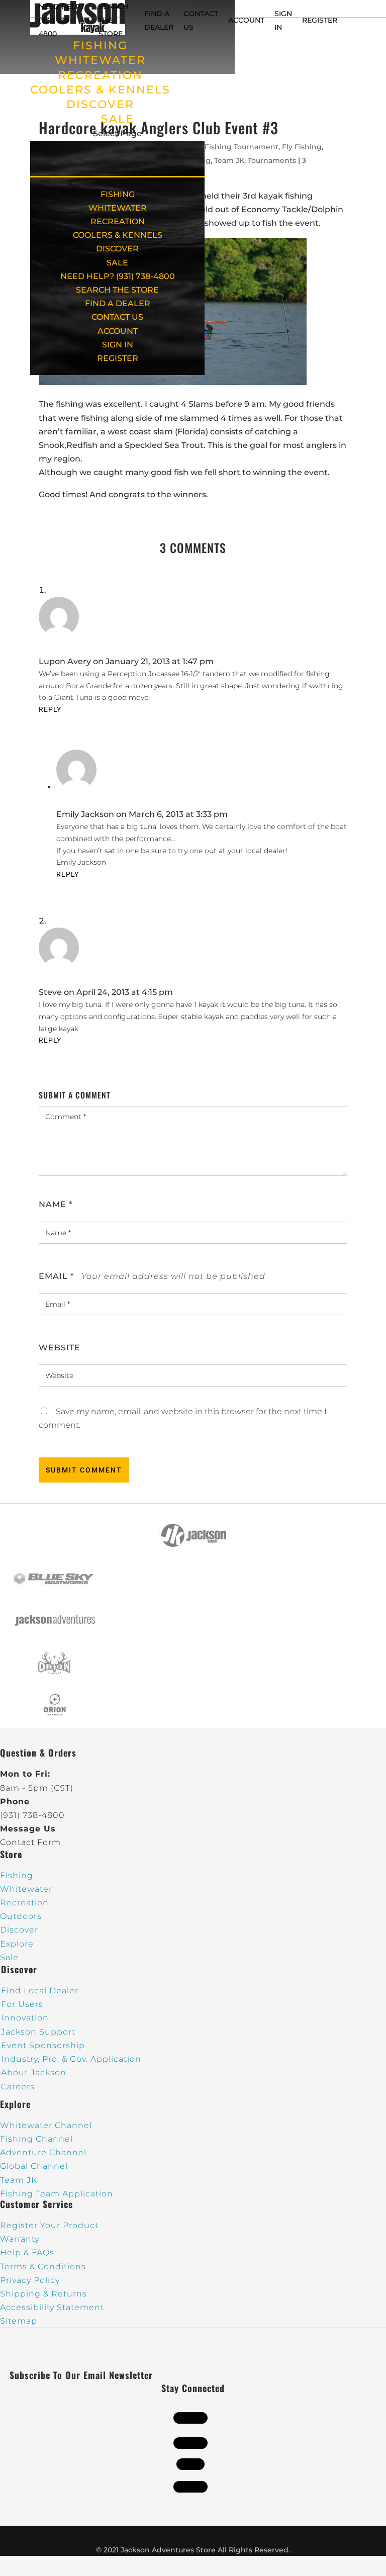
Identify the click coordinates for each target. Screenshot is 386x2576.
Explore (17, 1944)
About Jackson (34, 2073)
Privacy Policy (30, 2280)
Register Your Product (49, 2225)
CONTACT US (117, 317)
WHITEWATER (100, 60)
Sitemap (19, 2321)
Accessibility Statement (52, 2307)
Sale (9, 1957)
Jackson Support (38, 2032)
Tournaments (272, 160)
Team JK (229, 160)
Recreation (24, 1903)
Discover (19, 1930)
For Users (22, 2004)
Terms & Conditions (43, 2267)
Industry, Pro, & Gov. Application (71, 2059)
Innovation (25, 2018)
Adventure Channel (43, 2152)
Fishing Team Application (57, 2194)
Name (56, 1204)
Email (56, 1276)
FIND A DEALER (118, 303)
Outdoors (21, 1916)
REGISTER (320, 20)
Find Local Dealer (40, 1991)
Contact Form (30, 1842)
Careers (18, 2087)
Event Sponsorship (43, 2045)
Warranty (20, 2239)
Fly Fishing (302, 147)
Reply (50, 709)
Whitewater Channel (46, 2125)
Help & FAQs (27, 2252)
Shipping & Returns (43, 2294)
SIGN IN (118, 345)
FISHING (100, 45)
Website (60, 1348)
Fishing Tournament (242, 147)
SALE (118, 119)
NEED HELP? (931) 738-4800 (62, 20)
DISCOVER (100, 104)
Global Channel (34, 2166)
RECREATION (100, 75)
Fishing (17, 1875)
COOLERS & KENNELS (100, 90)
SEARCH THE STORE (117, 290)
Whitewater (26, 1889)
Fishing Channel (36, 2139)
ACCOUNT (246, 20)
